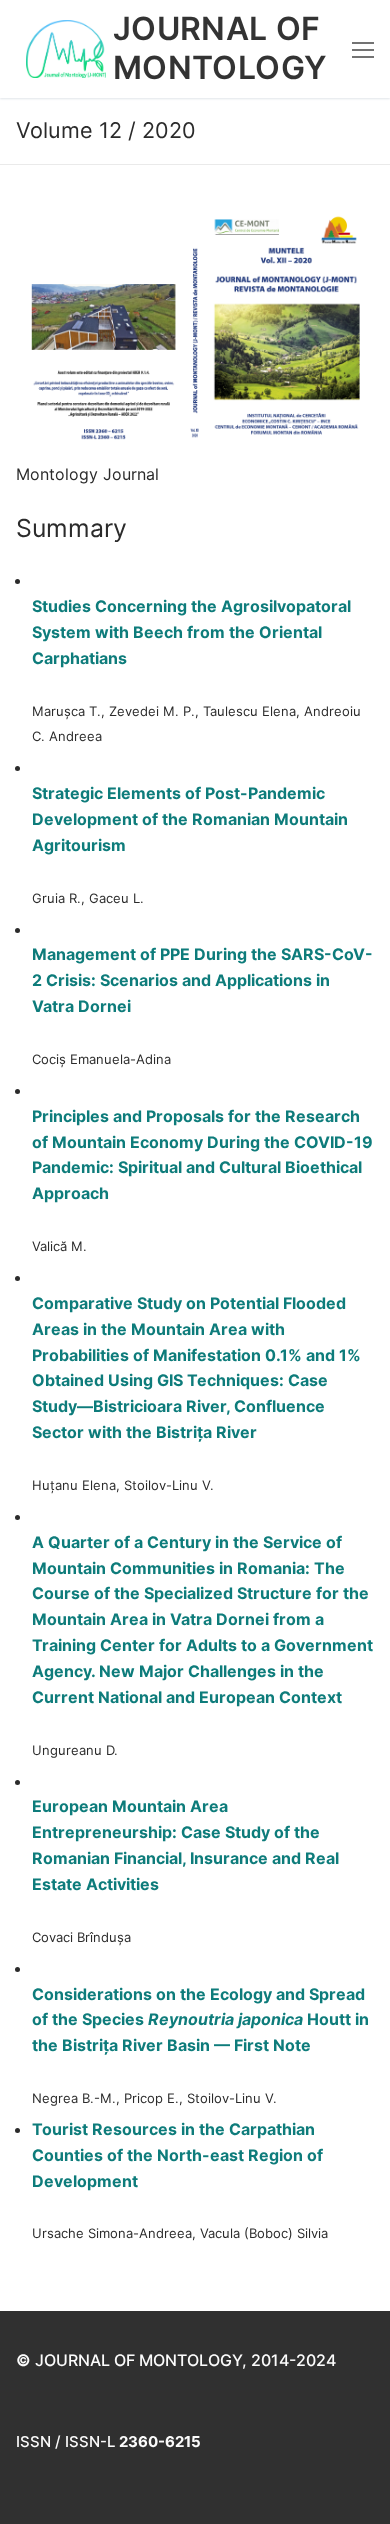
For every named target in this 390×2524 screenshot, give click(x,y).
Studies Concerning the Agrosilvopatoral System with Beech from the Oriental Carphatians (191, 632)
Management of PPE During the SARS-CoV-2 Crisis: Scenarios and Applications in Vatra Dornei (202, 980)
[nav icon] (363, 49)
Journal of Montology (220, 48)
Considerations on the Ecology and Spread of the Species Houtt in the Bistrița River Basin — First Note (200, 2020)
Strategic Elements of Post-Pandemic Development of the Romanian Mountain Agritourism (190, 819)
